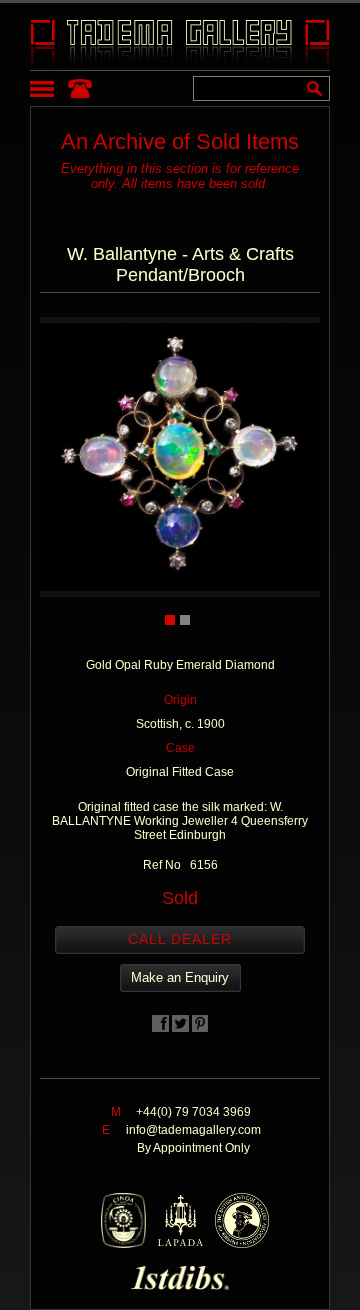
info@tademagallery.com (193, 1130)
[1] (170, 620)
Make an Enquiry (180, 977)
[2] (185, 620)
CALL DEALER (180, 939)
